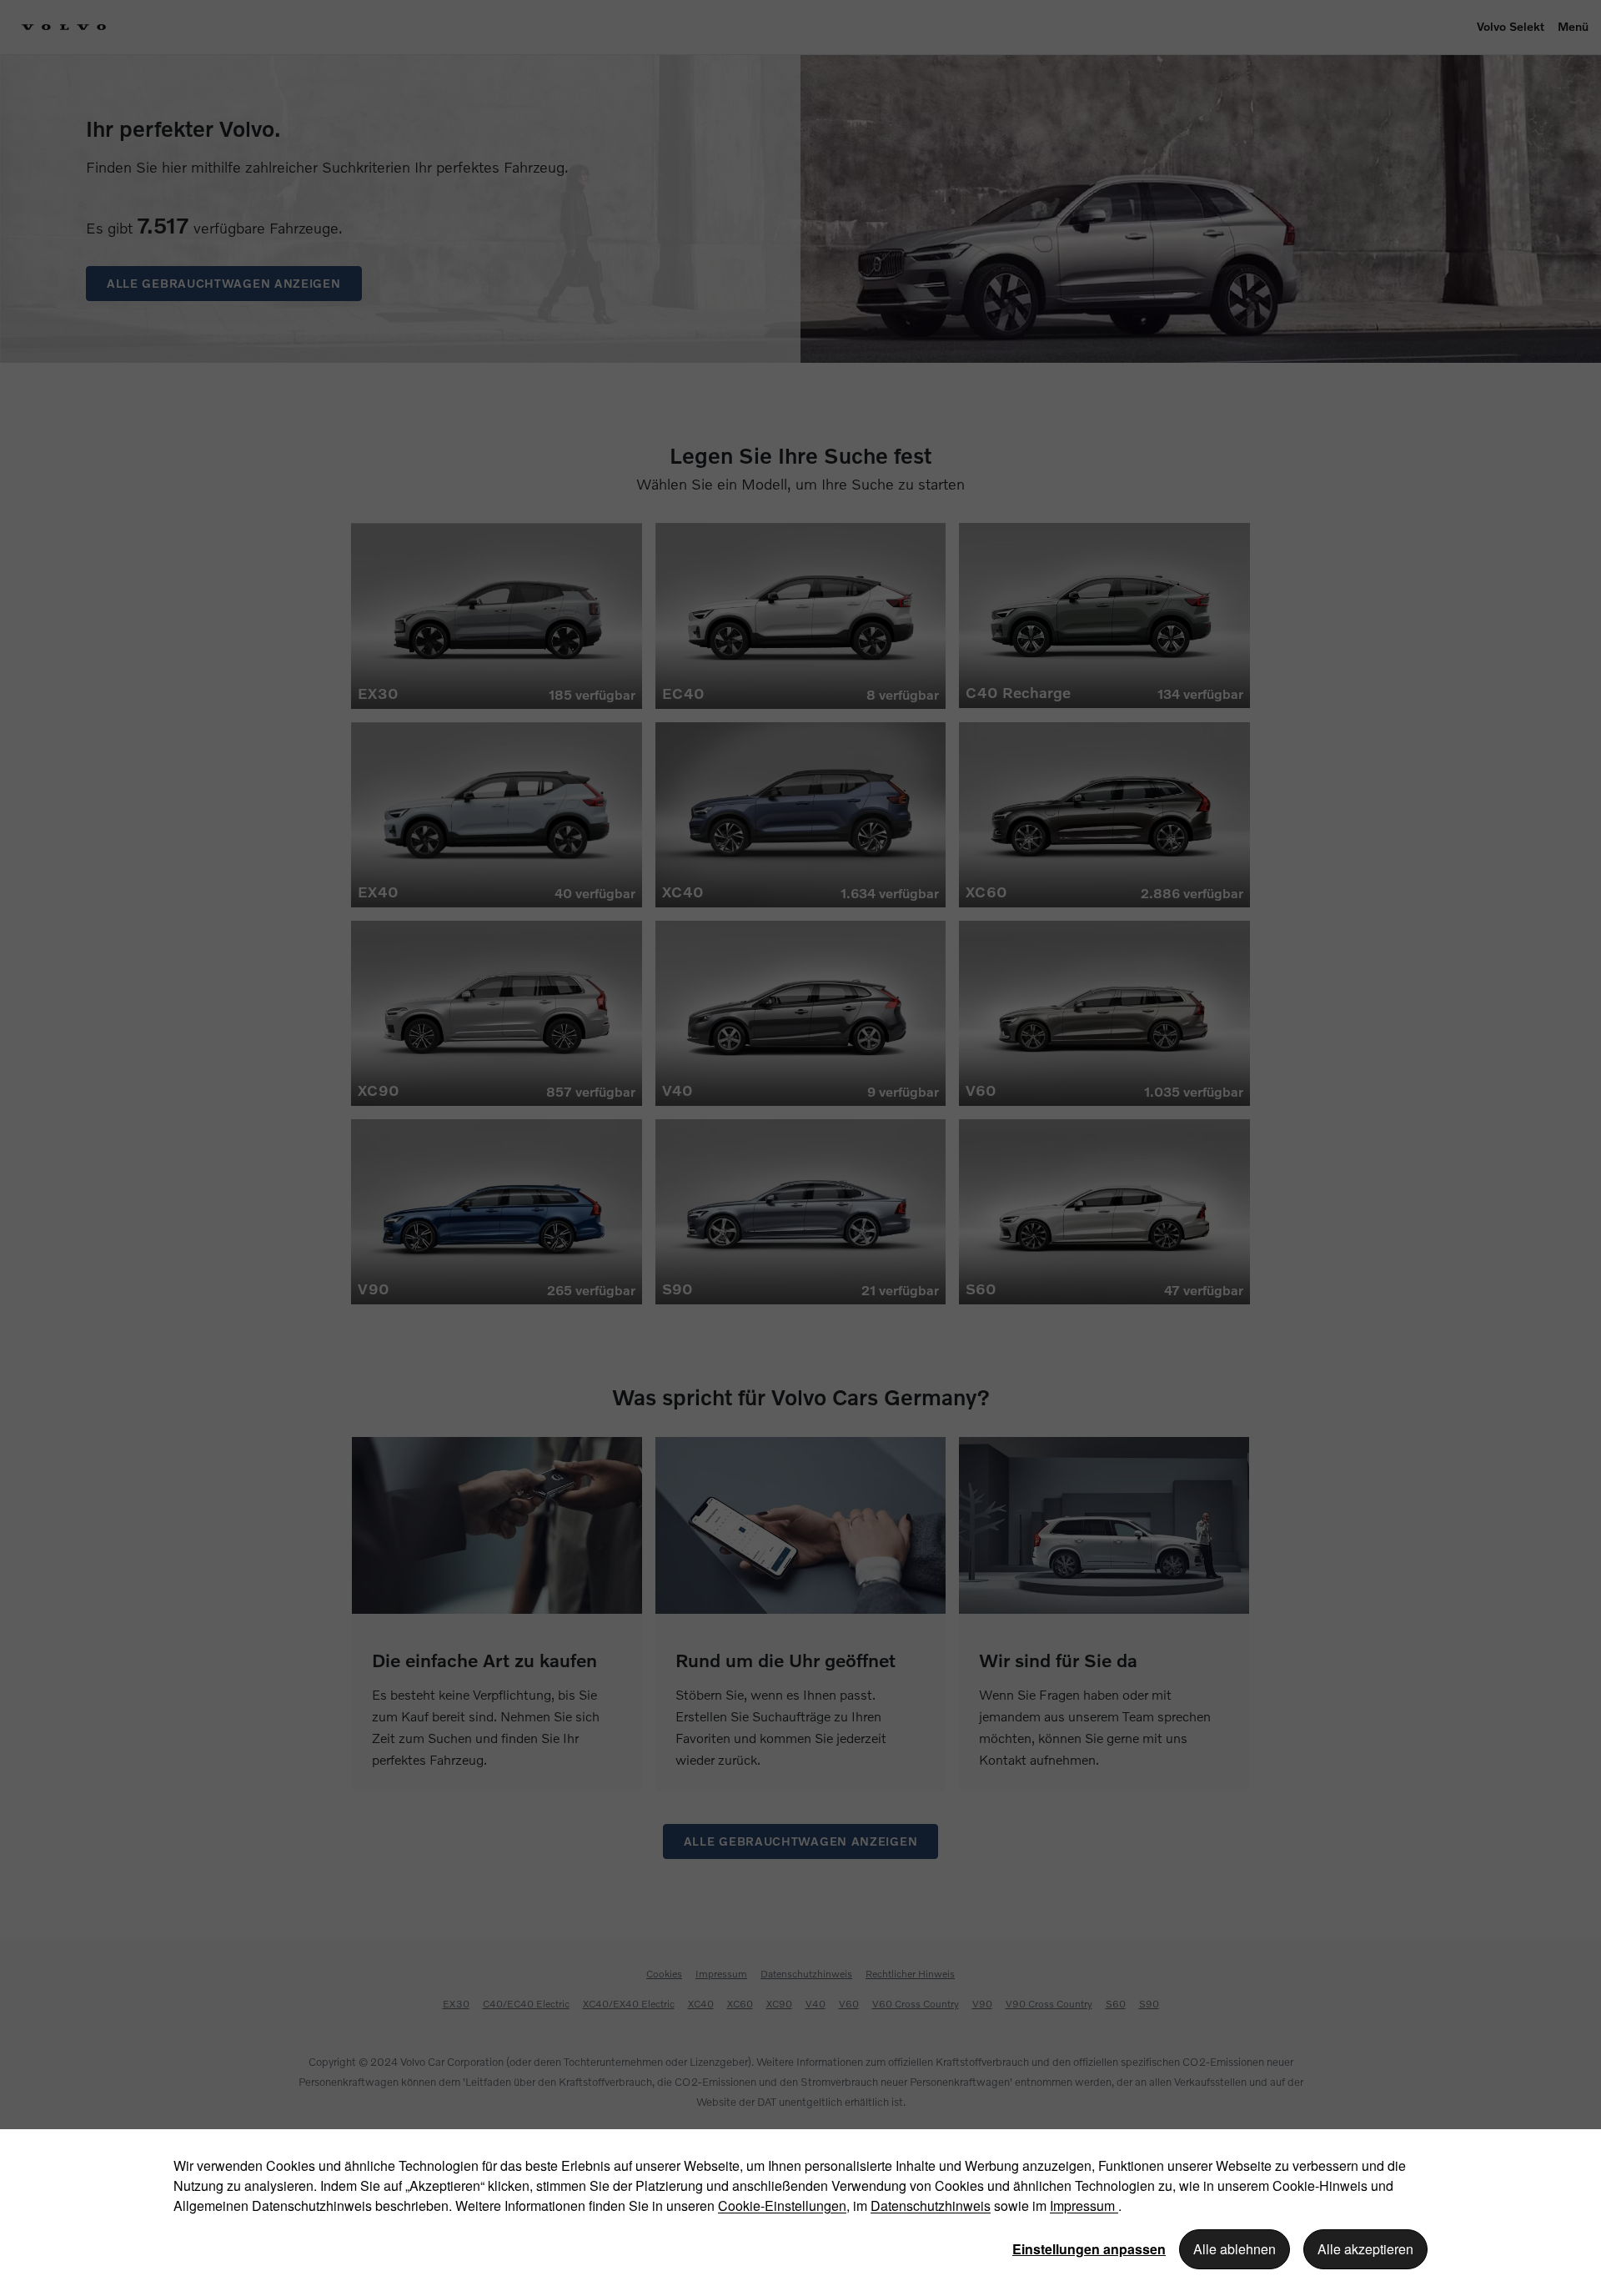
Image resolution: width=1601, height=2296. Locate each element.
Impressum (1084, 2206)
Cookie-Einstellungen (782, 2206)
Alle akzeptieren (1365, 2249)
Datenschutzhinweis (931, 2206)
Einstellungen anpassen (1089, 2249)
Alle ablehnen (1235, 2249)
